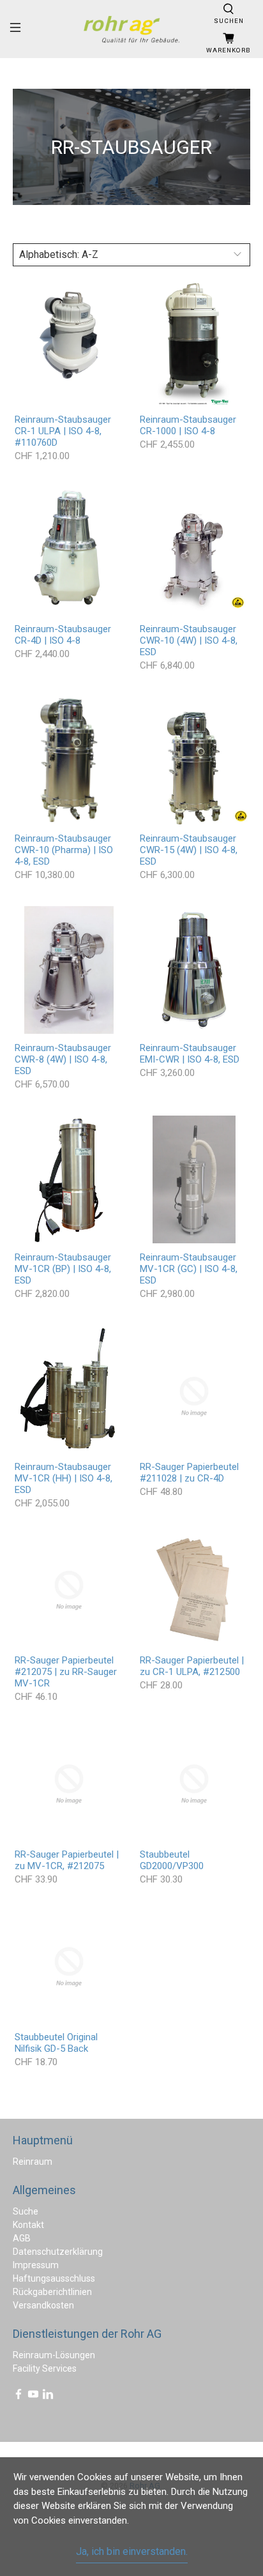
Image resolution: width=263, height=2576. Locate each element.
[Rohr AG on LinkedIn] (48, 2397)
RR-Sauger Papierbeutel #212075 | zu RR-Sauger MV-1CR (66, 1672)
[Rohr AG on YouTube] (33, 2397)
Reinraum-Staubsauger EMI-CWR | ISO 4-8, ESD (190, 1054)
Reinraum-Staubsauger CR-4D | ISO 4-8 (63, 635)
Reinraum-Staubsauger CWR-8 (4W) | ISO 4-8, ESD (63, 1059)
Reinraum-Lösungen (54, 2355)
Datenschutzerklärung (58, 2252)
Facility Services (45, 2368)
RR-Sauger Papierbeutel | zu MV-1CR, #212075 (67, 1860)
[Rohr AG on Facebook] (19, 2397)
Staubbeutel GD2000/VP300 (172, 1860)
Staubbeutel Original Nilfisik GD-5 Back (56, 2043)
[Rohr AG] (131, 29)
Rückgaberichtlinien (52, 2292)
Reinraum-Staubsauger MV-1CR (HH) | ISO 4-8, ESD (64, 1478)
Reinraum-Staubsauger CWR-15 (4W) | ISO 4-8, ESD (189, 850)
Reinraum (33, 2162)
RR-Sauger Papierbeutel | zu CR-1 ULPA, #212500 (192, 1666)
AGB (22, 2238)
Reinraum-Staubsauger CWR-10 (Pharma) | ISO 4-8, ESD (64, 850)
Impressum (36, 2265)
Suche (26, 2211)
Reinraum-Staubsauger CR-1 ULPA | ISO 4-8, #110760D (63, 431)
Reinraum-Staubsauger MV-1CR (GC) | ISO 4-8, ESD (189, 1269)
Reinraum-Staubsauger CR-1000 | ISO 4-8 (188, 425)
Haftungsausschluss (54, 2278)
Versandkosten (43, 2305)
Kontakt (28, 2225)
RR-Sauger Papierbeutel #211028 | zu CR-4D (189, 1473)
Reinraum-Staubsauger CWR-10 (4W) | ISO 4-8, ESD (189, 640)
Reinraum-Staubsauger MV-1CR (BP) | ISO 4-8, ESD (63, 1269)
